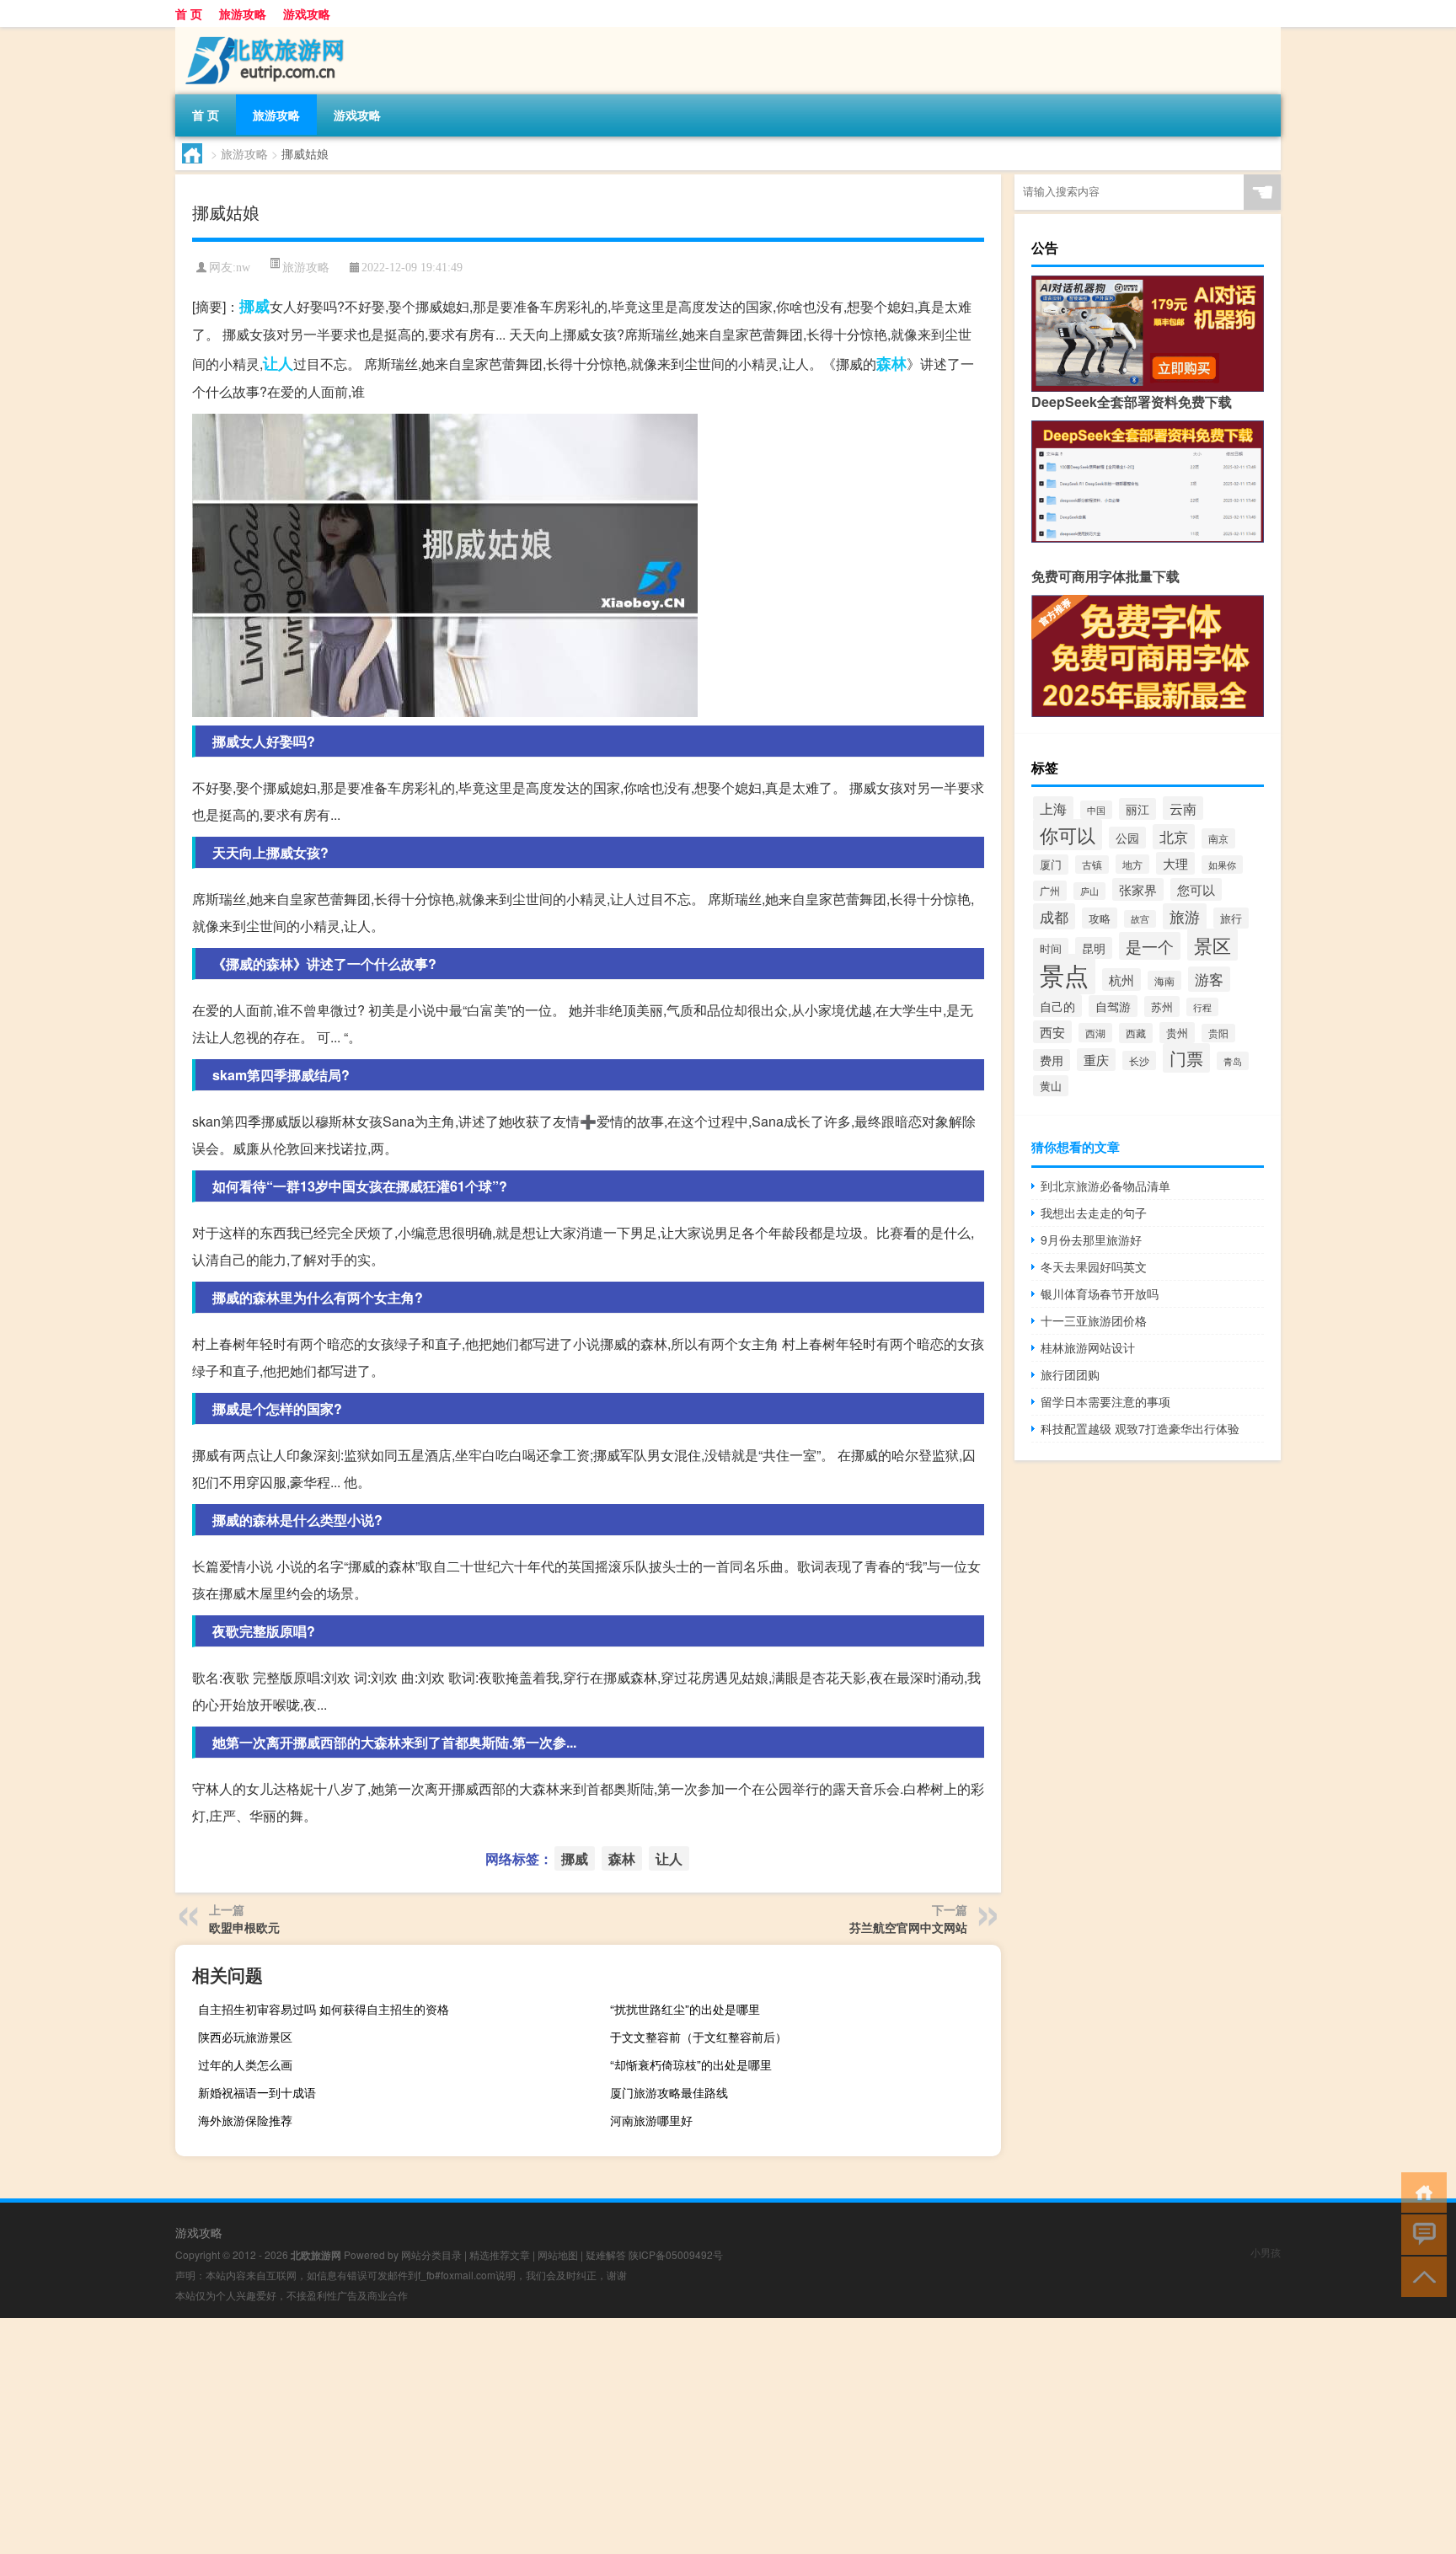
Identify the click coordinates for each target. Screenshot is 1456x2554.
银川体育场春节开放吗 (1100, 1293)
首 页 (189, 13)
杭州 (1121, 980)
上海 (1053, 808)
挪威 (254, 306)
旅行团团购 (1070, 1374)
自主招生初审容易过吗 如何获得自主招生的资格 (324, 2009)
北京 (1174, 837)
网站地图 (558, 2254)
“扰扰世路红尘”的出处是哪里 (685, 2009)
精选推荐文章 (500, 2254)
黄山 (1051, 1086)
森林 (891, 363)
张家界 (1138, 889)
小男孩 (1266, 2252)
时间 (1051, 948)
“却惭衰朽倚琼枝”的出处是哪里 (691, 2064)
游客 (1209, 979)
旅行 (1231, 918)
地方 (1132, 864)
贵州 (1177, 1033)
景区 (1212, 945)
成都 (1054, 916)
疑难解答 (606, 2254)
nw (243, 268)
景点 (1064, 974)
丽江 (1137, 809)
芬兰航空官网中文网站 (908, 1927)
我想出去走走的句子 (1094, 1213)
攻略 (1100, 918)
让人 (278, 363)
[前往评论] (1420, 2233)
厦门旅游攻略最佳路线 (669, 2092)
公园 (1127, 838)
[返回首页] (1420, 2191)
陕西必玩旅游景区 (245, 2037)
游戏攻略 (307, 13)
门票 (1186, 1058)
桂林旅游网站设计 (1088, 1347)
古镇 (1092, 865)
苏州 (1162, 1007)
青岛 (1233, 1061)
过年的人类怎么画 (245, 2064)
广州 (1050, 891)
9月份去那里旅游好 (1091, 1240)
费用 (1052, 1060)
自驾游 (1113, 1006)
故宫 (1140, 919)
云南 (1183, 808)
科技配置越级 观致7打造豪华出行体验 (1140, 1428)
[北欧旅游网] (264, 33)
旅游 (1185, 916)
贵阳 (1218, 1033)
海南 (1164, 980)
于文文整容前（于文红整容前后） (699, 2037)
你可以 (1068, 835)
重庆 (1096, 1060)
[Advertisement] (506, 2436)
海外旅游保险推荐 (245, 2120)
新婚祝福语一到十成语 (257, 2092)
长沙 (1139, 1060)
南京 (1218, 838)
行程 (1202, 1007)
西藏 (1136, 1033)
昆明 (1094, 948)
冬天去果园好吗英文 (1094, 1266)
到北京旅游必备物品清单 (1105, 1186)
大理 (1175, 863)
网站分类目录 (431, 2254)
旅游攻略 (243, 13)
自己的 (1057, 1006)
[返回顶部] (1420, 2276)
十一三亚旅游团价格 (1094, 1320)
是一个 (1150, 946)
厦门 (1051, 865)
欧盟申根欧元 (244, 1927)
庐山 (1089, 891)
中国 (1096, 810)
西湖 (1095, 1033)
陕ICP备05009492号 (676, 2254)
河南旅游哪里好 (651, 2120)
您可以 (1196, 889)
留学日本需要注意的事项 (1105, 1401)
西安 (1052, 1032)
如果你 (1222, 865)
